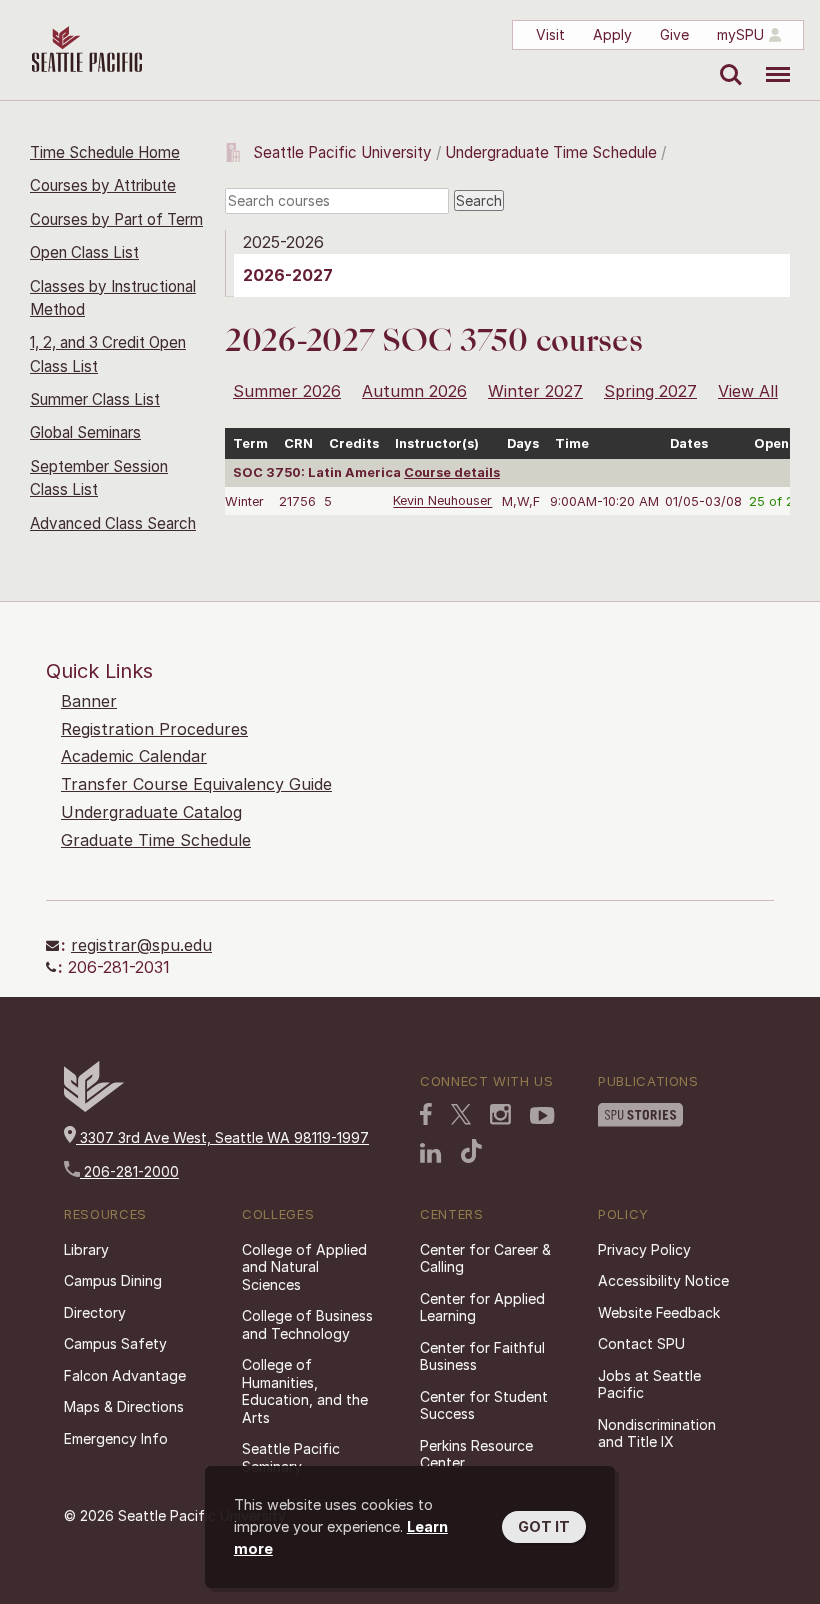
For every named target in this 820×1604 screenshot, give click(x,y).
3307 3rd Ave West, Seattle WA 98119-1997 (222, 1137)
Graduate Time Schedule (156, 840)
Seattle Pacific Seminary (291, 1457)
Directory (95, 1312)
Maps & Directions (124, 1406)
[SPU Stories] (640, 1115)
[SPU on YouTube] (542, 1116)
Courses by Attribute (103, 185)
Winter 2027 (535, 391)
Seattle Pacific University (342, 152)
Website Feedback (659, 1312)
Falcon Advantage (125, 1375)
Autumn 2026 (414, 391)
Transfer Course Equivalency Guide (196, 784)
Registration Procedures (154, 729)
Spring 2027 (650, 391)
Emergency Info (116, 1438)
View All (748, 391)
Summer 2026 (287, 391)
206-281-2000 (129, 1171)
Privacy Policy (644, 1249)
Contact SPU (641, 1343)
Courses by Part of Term (116, 219)
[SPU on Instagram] (500, 1114)
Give (674, 34)
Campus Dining (113, 1280)
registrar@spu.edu (141, 945)
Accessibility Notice (663, 1280)
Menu (770, 60)
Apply (612, 34)
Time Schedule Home (105, 152)
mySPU (740, 34)
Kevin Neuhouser (442, 501)
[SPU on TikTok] (471, 1151)
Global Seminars (85, 432)
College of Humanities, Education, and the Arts (305, 1391)
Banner (89, 701)
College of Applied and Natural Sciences (304, 1267)
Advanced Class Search (113, 523)
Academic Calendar (134, 756)
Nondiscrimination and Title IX (657, 1433)
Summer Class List (95, 399)
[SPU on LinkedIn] (431, 1153)
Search (726, 60)
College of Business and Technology (307, 1324)
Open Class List (84, 252)
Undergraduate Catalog (151, 812)
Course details (452, 472)
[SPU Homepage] (94, 1106)
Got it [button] (544, 1526)
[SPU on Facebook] (426, 1114)
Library (86, 1249)
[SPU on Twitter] (461, 1114)
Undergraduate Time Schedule (551, 152)
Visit (550, 34)
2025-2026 (283, 242)
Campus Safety (115, 1343)
